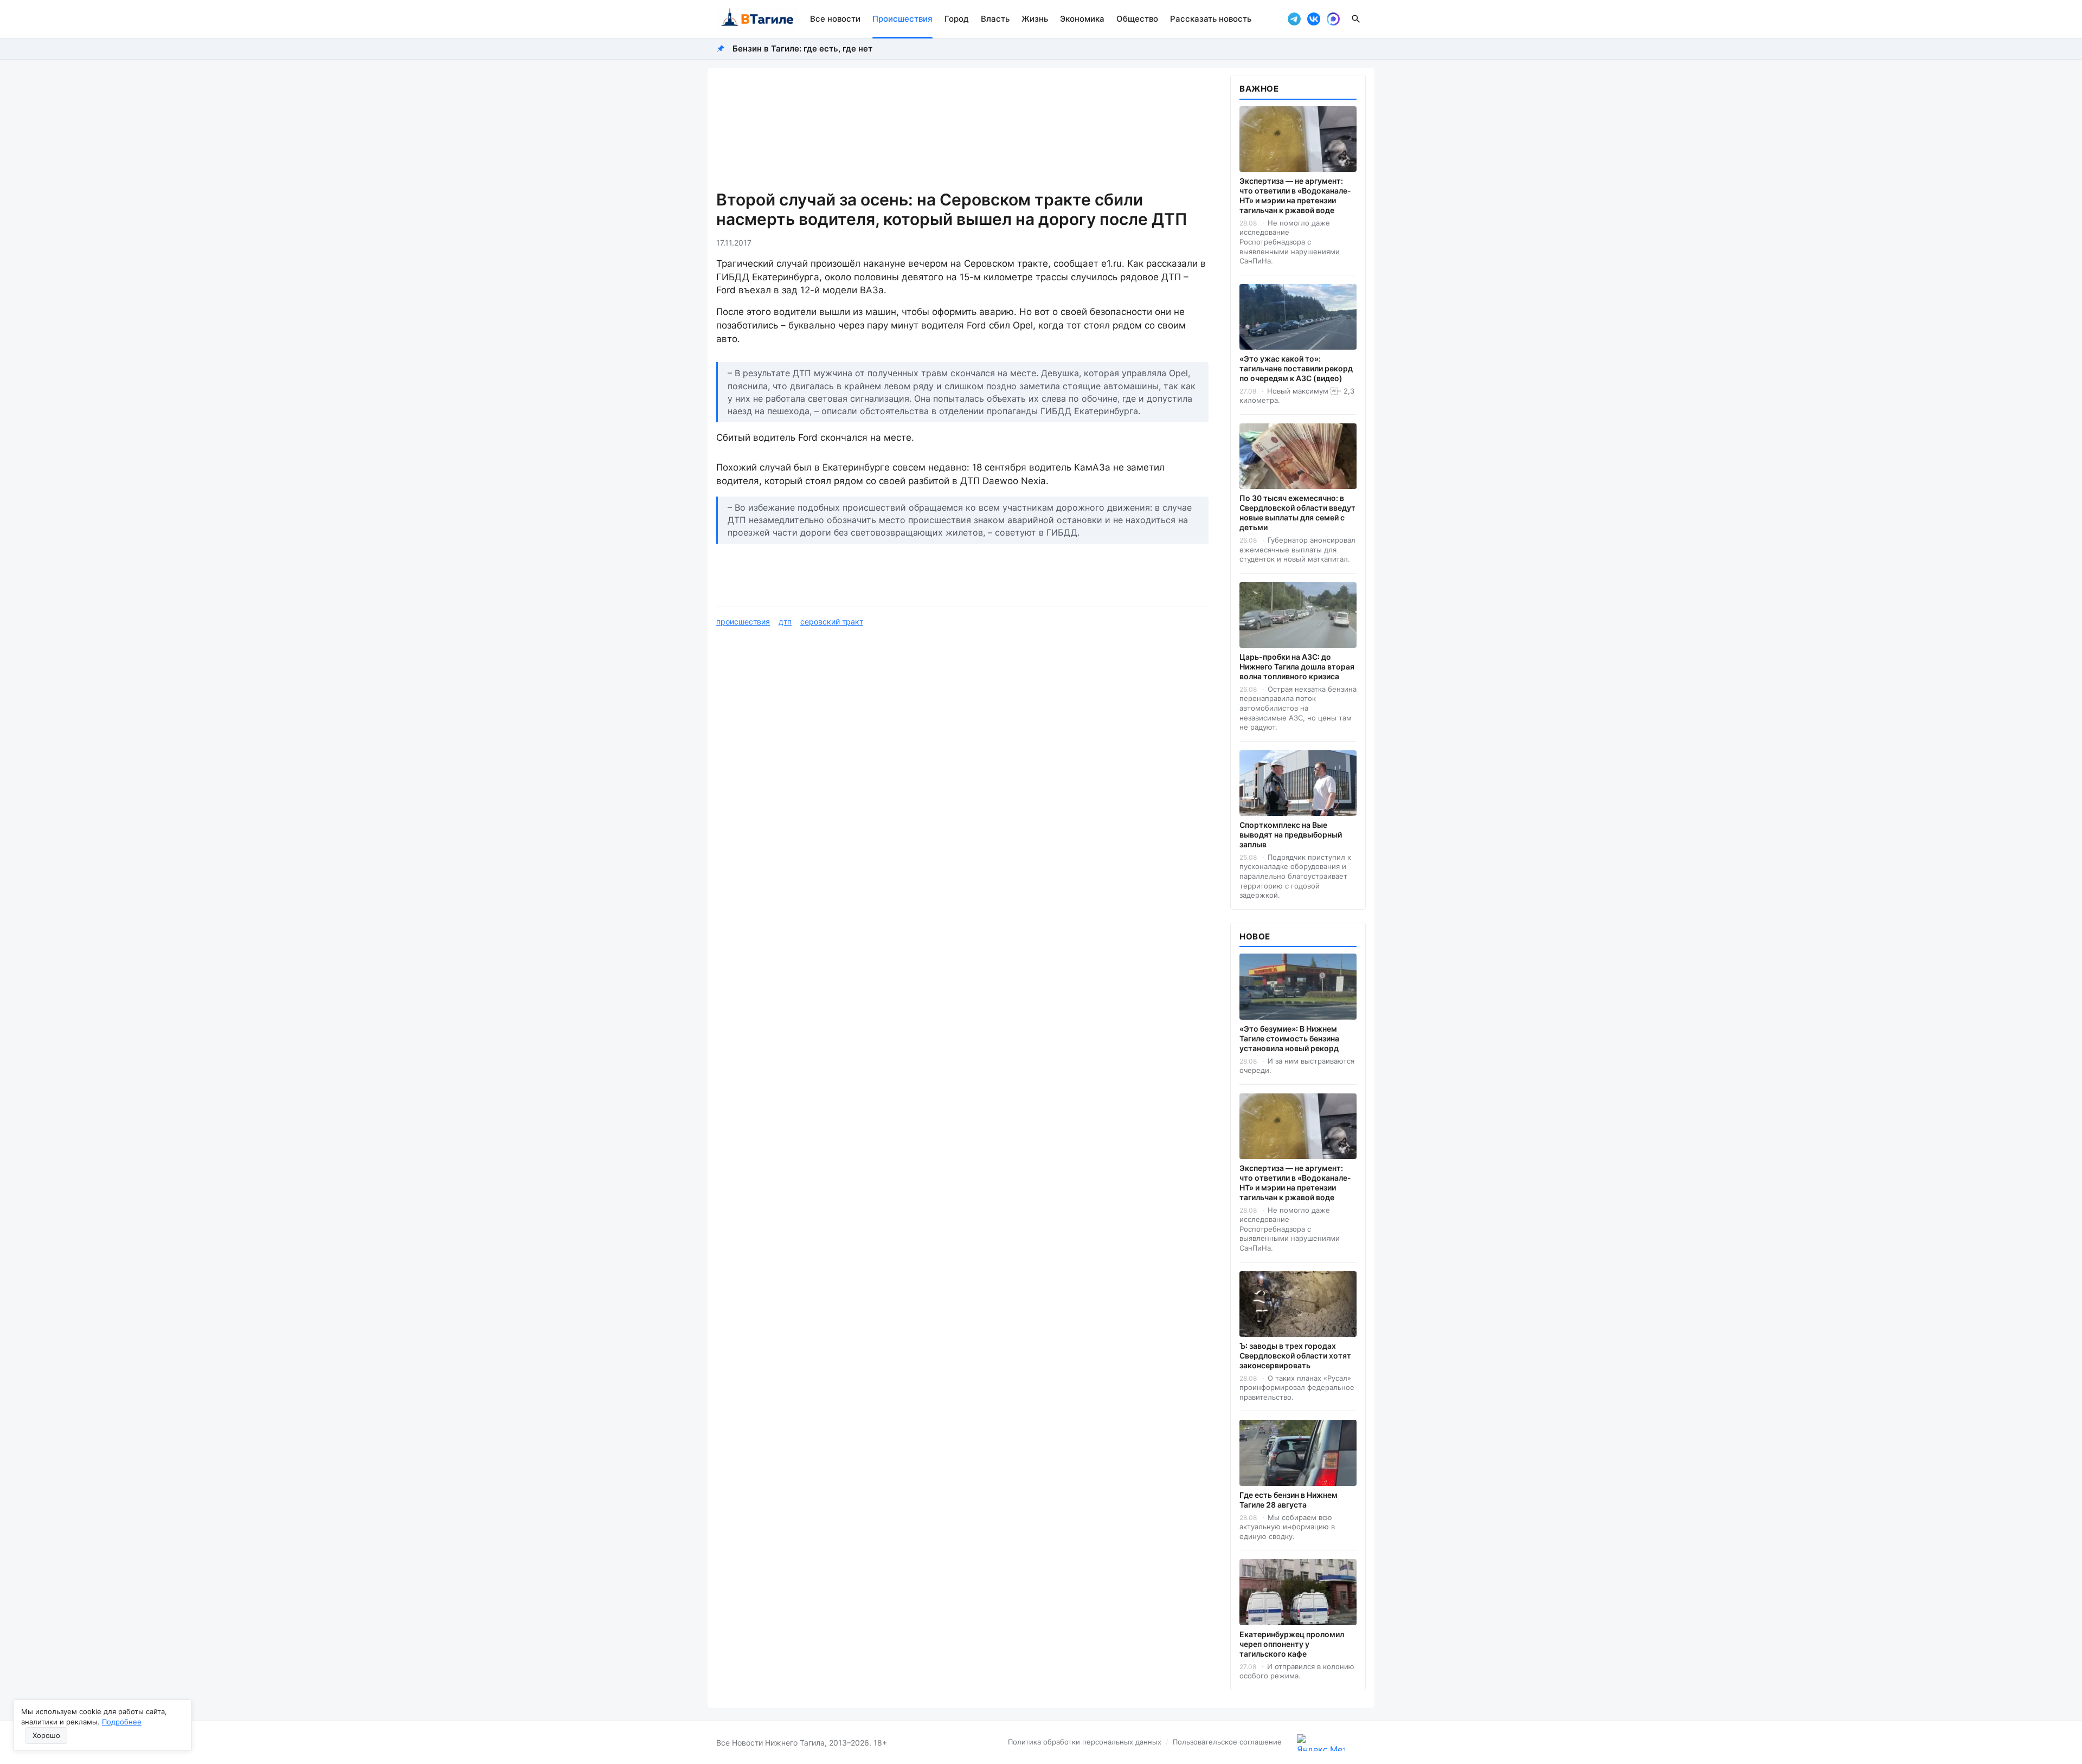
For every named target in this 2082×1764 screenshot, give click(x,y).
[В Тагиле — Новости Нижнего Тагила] (757, 19)
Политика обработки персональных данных (1085, 1742)
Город (957, 19)
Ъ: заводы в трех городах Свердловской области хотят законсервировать (1295, 1356)
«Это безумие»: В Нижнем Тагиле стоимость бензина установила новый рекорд (1289, 1038)
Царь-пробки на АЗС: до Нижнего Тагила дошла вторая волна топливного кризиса (1297, 667)
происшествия (743, 622)
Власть (995, 19)
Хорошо (46, 1735)
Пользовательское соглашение (1227, 1742)
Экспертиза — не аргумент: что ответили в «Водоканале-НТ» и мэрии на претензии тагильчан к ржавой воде (1295, 195)
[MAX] (1333, 19)
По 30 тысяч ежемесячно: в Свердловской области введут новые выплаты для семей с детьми (1297, 513)
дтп (785, 622)
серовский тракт (832, 622)
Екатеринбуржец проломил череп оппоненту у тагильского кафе (1292, 1644)
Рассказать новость (1211, 19)
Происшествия (902, 19)
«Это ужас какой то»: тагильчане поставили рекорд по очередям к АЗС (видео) (1296, 368)
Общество (1137, 19)
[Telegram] (1294, 19)
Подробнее (122, 1722)
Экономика (1082, 19)
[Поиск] (1356, 19)
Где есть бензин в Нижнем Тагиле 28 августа (1289, 1500)
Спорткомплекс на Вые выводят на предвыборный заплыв (1291, 835)
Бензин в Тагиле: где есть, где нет (802, 49)
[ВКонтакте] (1314, 19)
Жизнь (1035, 19)
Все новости (835, 19)
